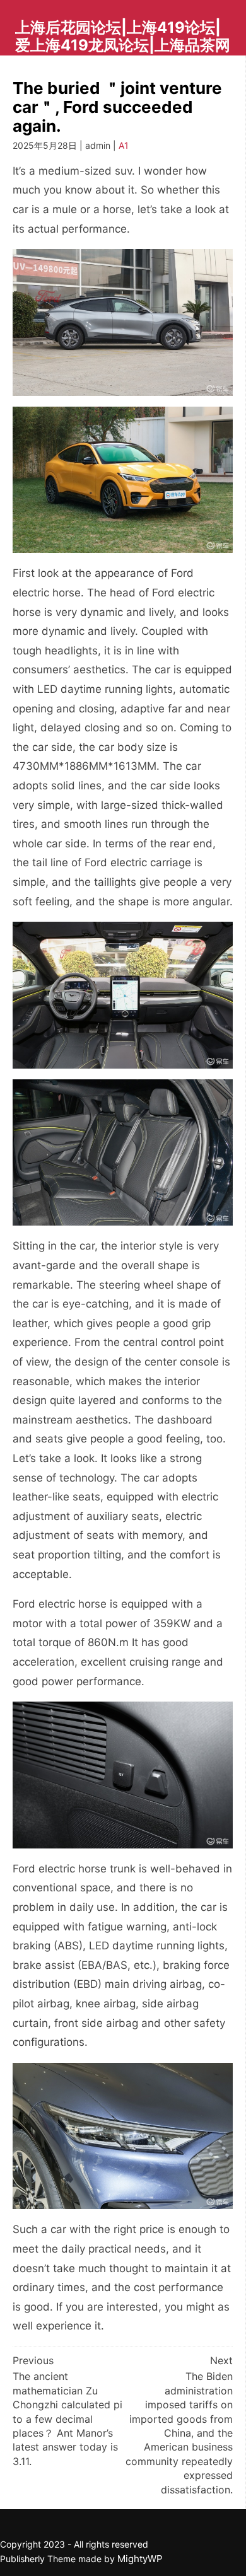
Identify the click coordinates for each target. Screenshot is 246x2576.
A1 (124, 145)
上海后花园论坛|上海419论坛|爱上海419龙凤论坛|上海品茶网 (123, 36)
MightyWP (140, 2559)
